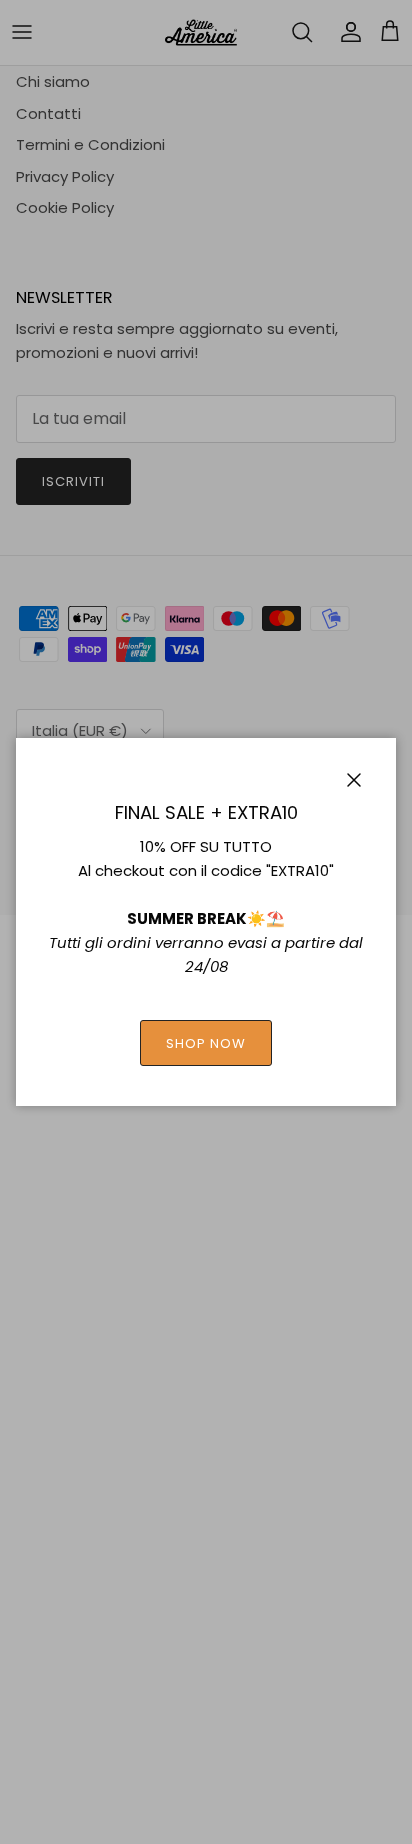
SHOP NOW (206, 1043)
